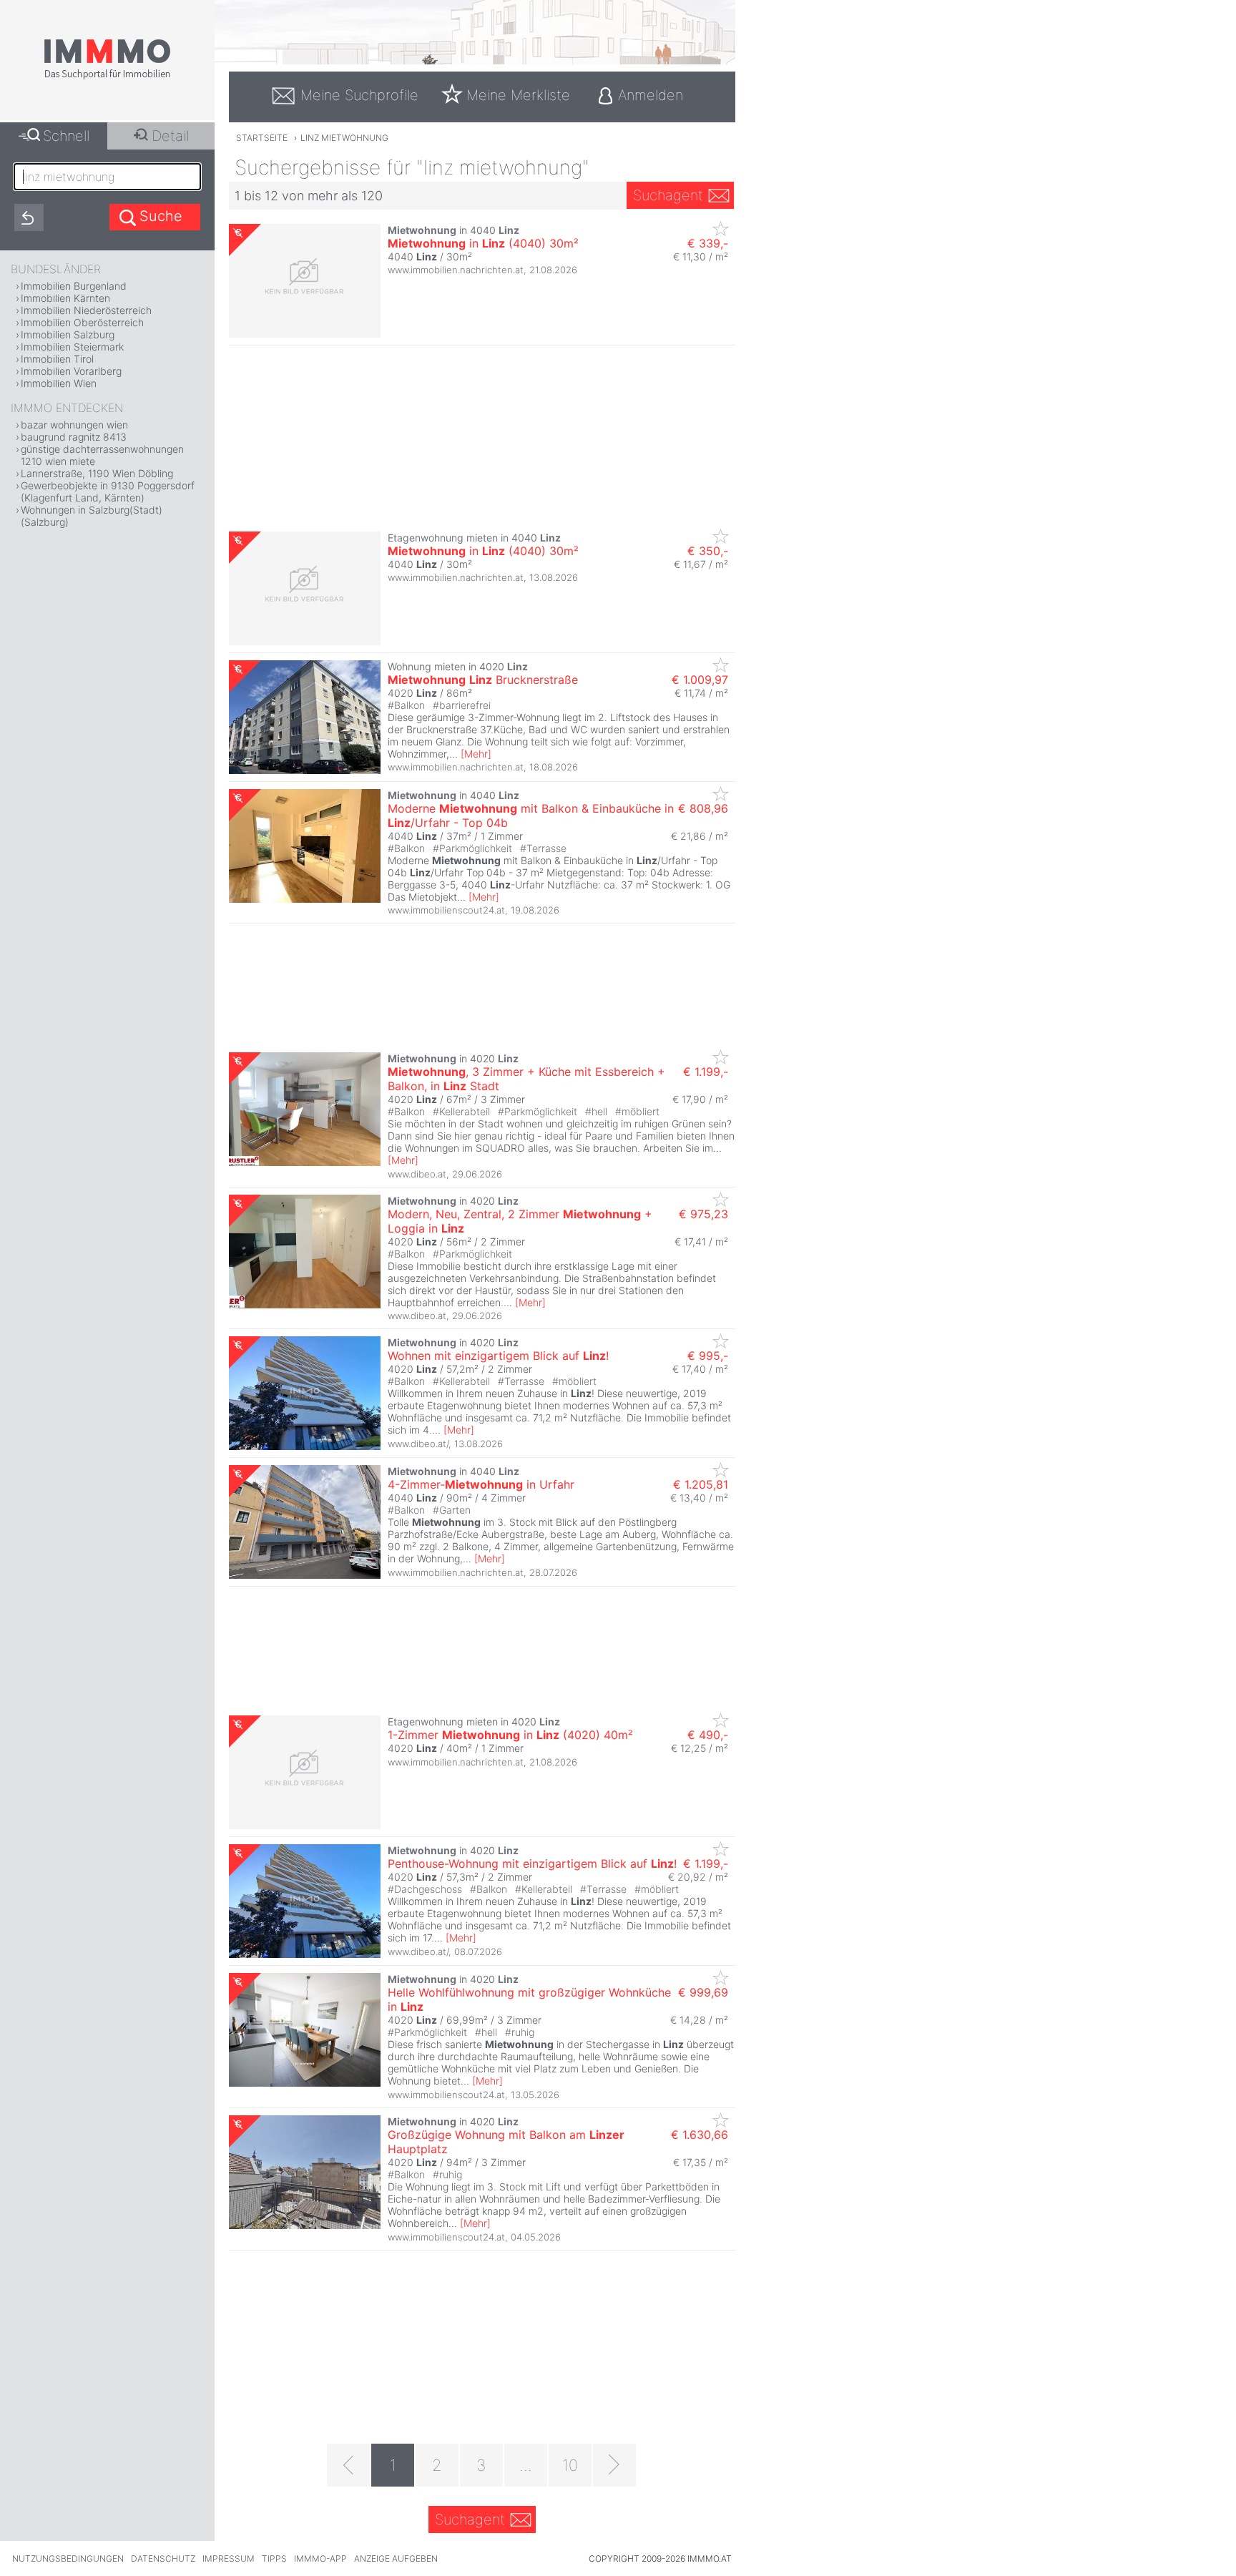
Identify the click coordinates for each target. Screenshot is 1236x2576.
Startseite (262, 138)
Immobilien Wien (59, 383)
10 (570, 2465)
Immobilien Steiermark (72, 347)
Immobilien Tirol (57, 359)
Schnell (66, 136)
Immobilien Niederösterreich (86, 310)
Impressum (229, 2558)
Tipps (274, 2558)
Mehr (476, 754)
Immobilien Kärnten (65, 298)
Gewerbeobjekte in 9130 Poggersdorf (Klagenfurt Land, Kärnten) (108, 491)
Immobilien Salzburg (68, 334)
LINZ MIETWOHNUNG (344, 138)
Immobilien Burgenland (74, 286)
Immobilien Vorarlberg (71, 371)
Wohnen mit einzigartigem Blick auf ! (498, 1356)
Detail (170, 136)
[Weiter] (614, 2465)
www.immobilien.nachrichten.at (456, 270)
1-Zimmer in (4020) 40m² (510, 1735)
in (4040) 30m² (483, 243)
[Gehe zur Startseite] (107, 77)
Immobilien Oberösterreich (82, 322)
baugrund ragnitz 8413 (74, 437)
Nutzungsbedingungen (68, 2558)
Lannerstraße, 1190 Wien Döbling (97, 473)
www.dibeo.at (417, 1174)
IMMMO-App (320, 2558)
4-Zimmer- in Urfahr (481, 1484)
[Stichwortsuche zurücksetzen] (29, 217)
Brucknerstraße (483, 680)
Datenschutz (163, 2558)
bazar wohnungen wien (74, 425)
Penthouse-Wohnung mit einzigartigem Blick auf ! (532, 1864)
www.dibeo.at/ (418, 1444)
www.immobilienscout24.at (446, 910)
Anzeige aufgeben (396, 2558)
